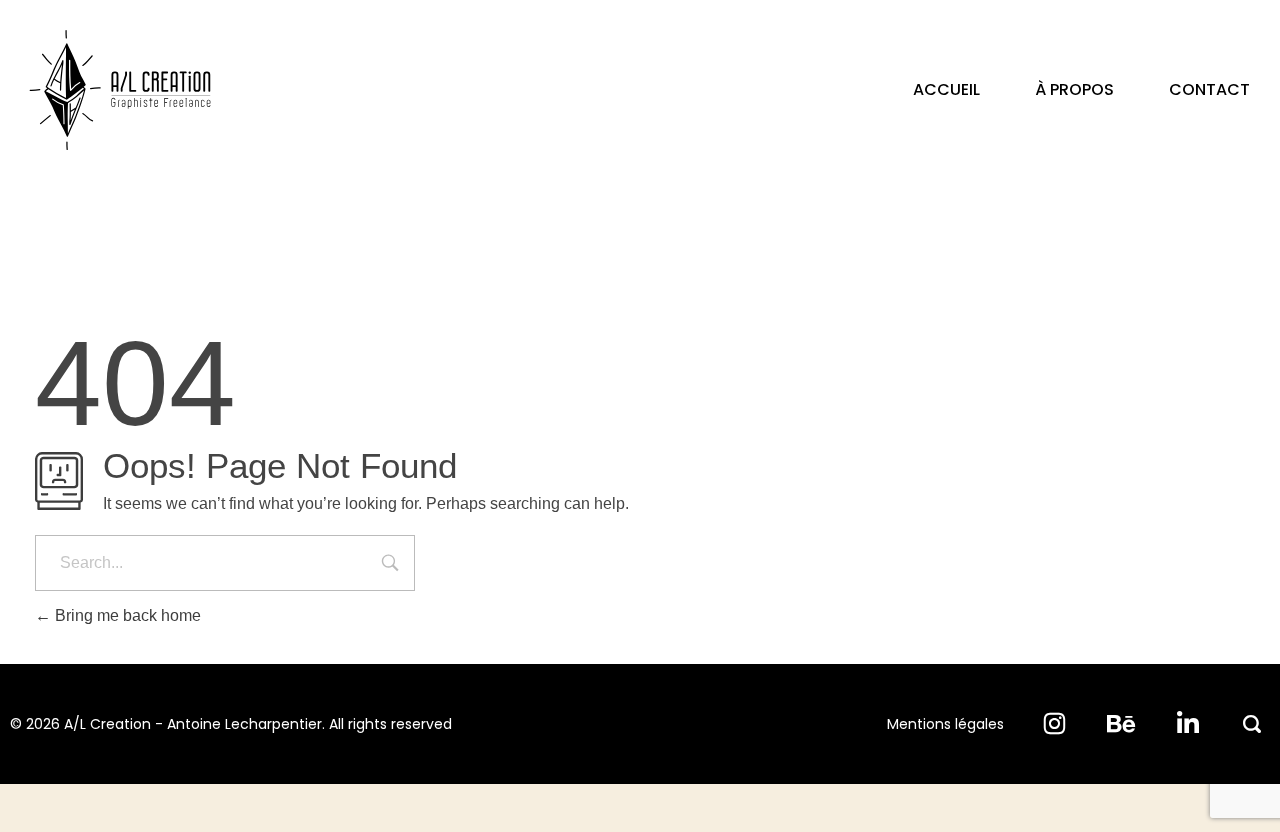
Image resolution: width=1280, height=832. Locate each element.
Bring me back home (126, 615)
